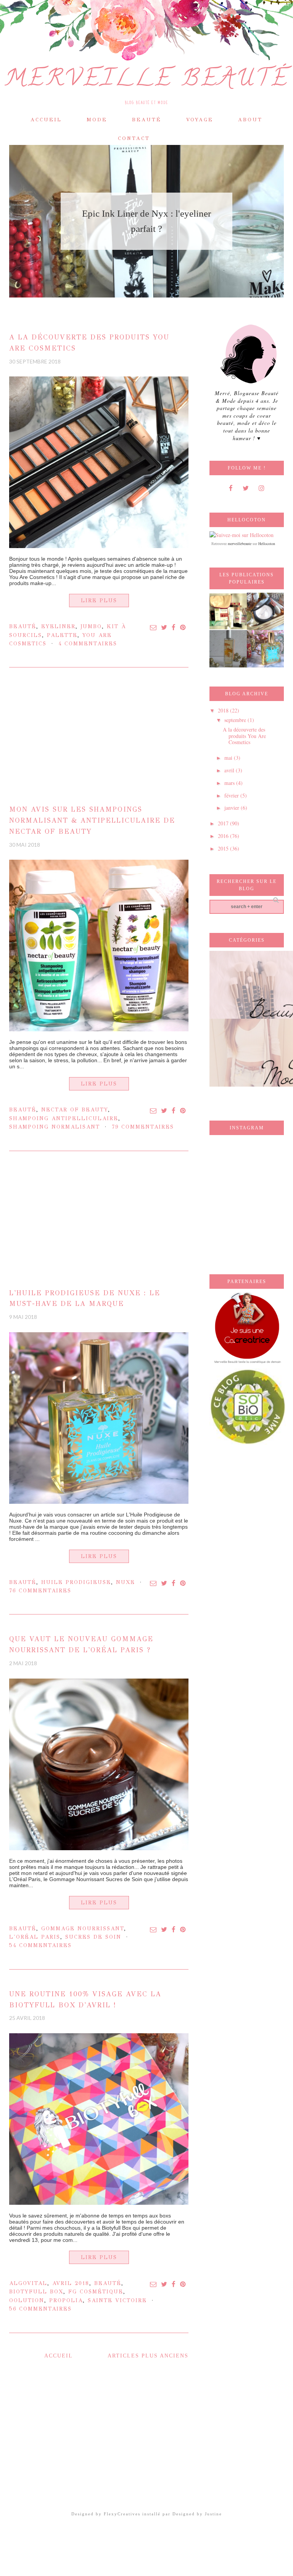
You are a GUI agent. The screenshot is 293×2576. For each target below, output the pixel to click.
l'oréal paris (35, 1937)
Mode (97, 120)
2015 (224, 848)
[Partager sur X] (164, 628)
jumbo (91, 626)
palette (62, 635)
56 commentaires (40, 2309)
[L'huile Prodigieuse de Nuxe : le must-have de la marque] (99, 1418)
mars (230, 783)
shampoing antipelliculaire (64, 1118)
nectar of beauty (75, 1110)
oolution (27, 2300)
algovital (28, 2283)
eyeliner (58, 626)
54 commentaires (40, 1945)
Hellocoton (267, 544)
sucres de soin (93, 1937)
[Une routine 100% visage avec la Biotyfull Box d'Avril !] (99, 2119)
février (232, 795)
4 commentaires (88, 644)
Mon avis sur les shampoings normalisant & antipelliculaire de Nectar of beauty (92, 820)
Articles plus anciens (148, 2356)
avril (230, 770)
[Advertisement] (99, 740)
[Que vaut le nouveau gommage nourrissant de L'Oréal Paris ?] (99, 1764)
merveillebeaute (240, 544)
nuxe (126, 1582)
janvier (233, 808)
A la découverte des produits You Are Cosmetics (244, 736)
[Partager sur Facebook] (174, 628)
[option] (153, 221)
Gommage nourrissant (83, 1929)
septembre (236, 720)
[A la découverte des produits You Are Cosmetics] (99, 462)
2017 (224, 823)
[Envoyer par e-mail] (154, 628)
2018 (224, 710)
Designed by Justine (197, 2514)
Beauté (147, 120)
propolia (66, 2300)
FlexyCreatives (122, 2514)
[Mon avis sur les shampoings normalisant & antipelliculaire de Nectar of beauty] (99, 945)
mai (229, 758)
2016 (224, 836)
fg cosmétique (96, 2292)
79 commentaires (143, 1127)
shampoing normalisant (55, 1127)
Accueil (46, 120)
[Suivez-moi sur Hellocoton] (241, 534)
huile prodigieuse (76, 1582)
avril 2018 (71, 2283)
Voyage (200, 120)
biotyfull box (36, 2292)
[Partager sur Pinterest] (183, 628)
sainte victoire (117, 2300)
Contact (134, 138)
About (250, 120)
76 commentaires (40, 1591)
